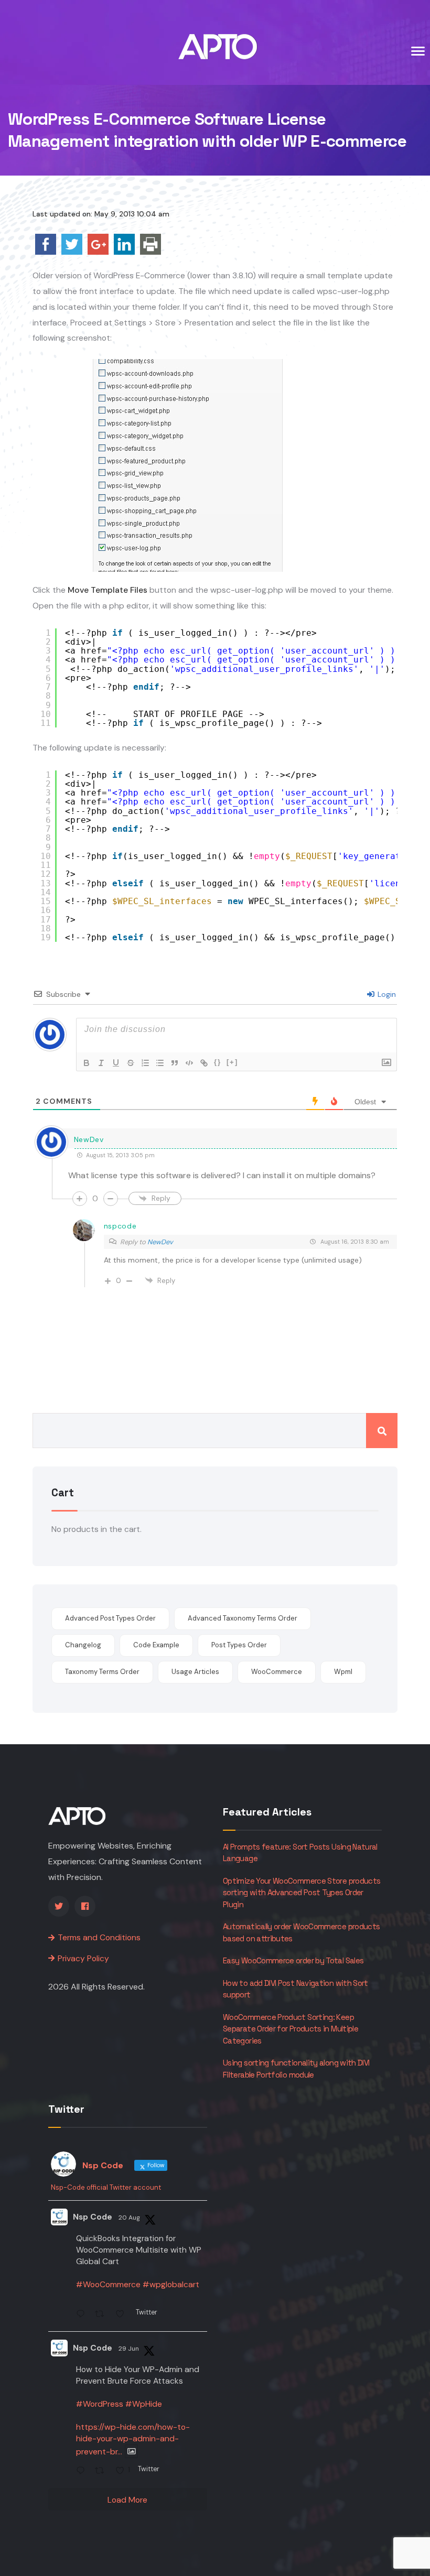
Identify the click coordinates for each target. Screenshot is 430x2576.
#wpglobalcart (171, 2284)
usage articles (195, 1672)
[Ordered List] (145, 1063)
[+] (232, 1062)
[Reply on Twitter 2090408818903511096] (83, 2315)
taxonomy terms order (102, 1672)
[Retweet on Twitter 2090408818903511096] (103, 2315)
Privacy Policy (83, 1958)
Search (382, 1431)
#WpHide (144, 2404)
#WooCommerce (108, 2284)
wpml (343, 1672)
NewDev (160, 1242)
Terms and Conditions (99, 1937)
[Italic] (101, 1063)
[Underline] (116, 1063)
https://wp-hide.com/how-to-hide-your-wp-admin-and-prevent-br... (133, 2439)
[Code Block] (189, 1063)
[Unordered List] (160, 1063)
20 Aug (129, 2218)
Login (386, 994)
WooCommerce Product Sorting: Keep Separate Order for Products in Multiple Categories (291, 2029)
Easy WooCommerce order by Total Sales (293, 1960)
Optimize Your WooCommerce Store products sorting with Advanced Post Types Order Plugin (302, 1893)
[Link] (204, 1063)
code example (156, 1645)
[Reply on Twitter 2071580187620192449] (83, 2471)
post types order (239, 1645)
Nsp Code (93, 2217)
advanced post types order (110, 1618)
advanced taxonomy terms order (243, 1618)
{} (218, 1062)
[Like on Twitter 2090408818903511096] (123, 2315)
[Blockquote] (175, 1063)
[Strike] (131, 1063)
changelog (83, 1645)
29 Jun (129, 2349)
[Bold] (87, 1063)
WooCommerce (277, 1672)
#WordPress (100, 2404)
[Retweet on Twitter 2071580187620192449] (103, 2471)
